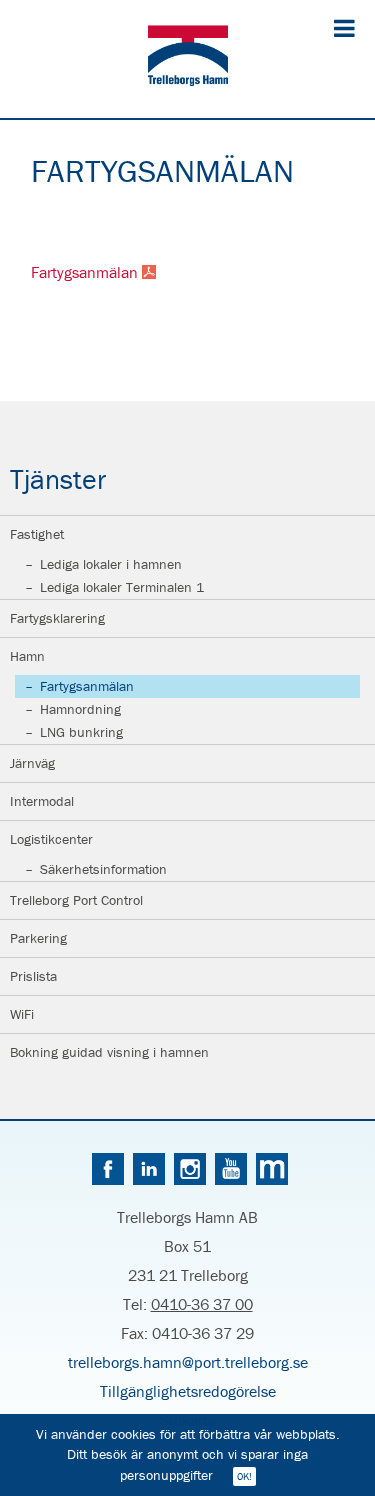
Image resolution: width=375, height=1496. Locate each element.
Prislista (33, 976)
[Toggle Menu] (344, 28)
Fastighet (37, 534)
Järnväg (32, 763)
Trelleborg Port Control (76, 900)
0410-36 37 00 (202, 1304)
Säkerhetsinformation (103, 869)
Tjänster (58, 479)
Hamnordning (80, 709)
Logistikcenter (51, 839)
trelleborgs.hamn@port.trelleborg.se (188, 1362)
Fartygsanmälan (87, 686)
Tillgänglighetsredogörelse (188, 1391)
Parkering (38, 938)
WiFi (22, 1014)
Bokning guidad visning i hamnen (109, 1052)
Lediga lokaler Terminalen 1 (122, 587)
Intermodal (42, 801)
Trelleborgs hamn (188, 59)
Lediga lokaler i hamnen (111, 564)
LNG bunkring (81, 732)
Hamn (27, 656)
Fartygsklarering (57, 618)
